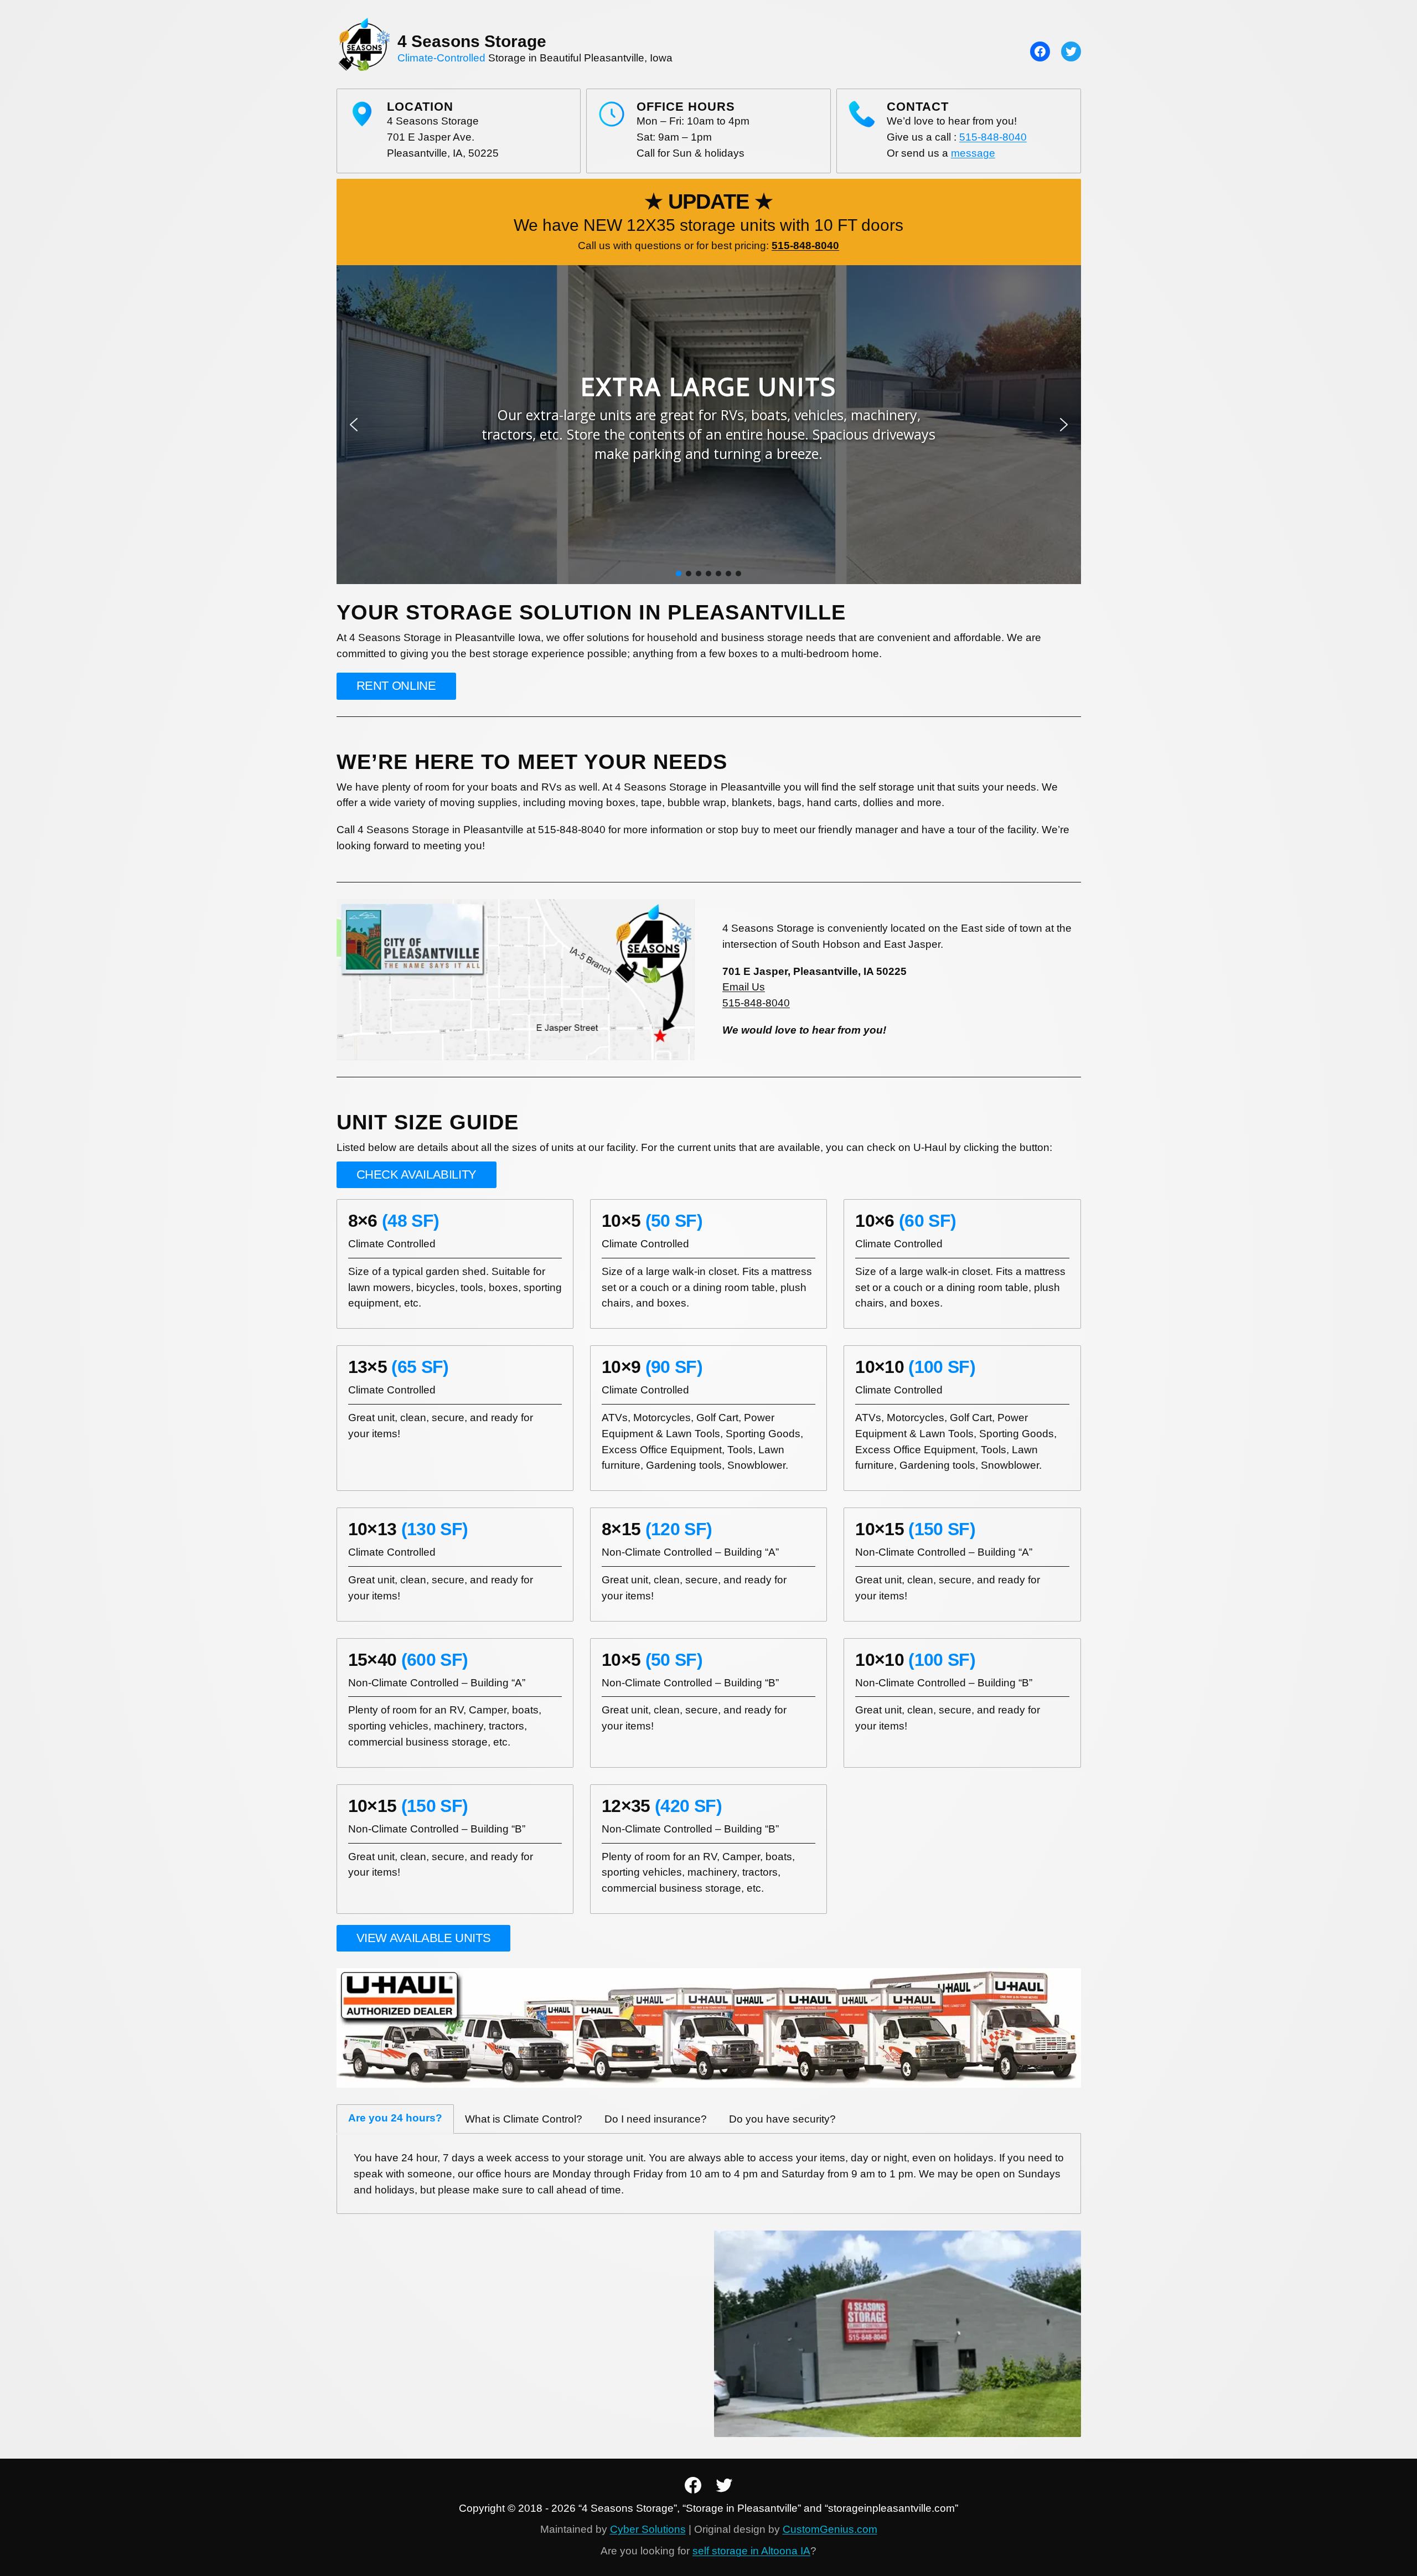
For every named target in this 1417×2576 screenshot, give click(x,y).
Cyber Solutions (648, 2529)
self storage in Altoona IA (751, 2551)
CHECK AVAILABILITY (417, 1175)
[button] (354, 425)
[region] (709, 425)
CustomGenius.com (830, 2529)
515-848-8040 (993, 137)
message (973, 153)
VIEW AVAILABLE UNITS (424, 1938)
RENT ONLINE (396, 686)
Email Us (744, 987)
